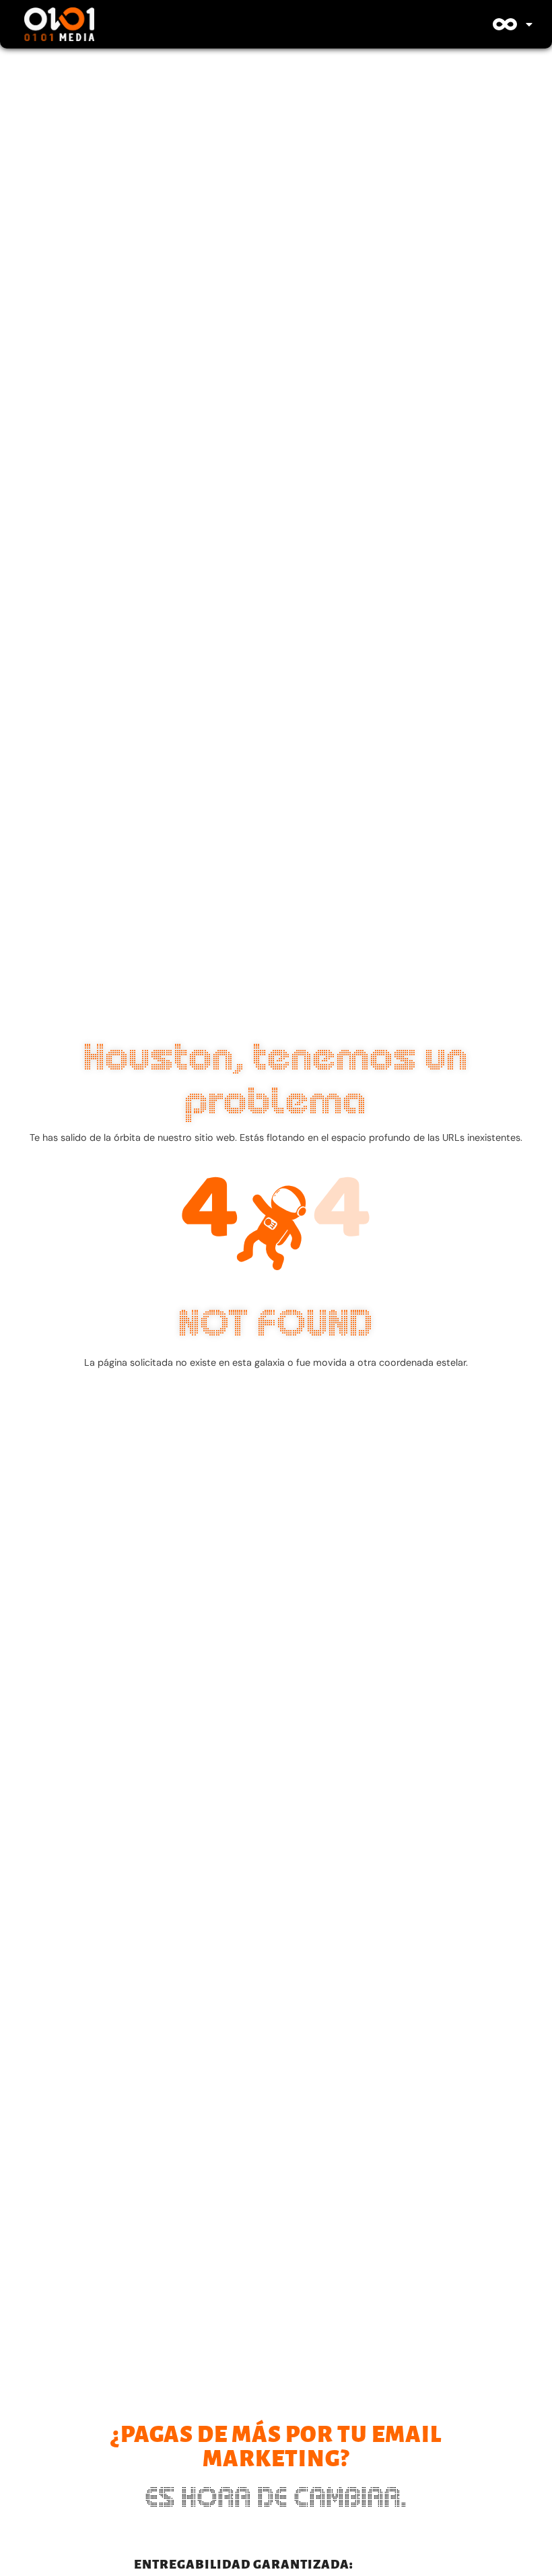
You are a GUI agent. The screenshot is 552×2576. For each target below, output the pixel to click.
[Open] (529, 24)
